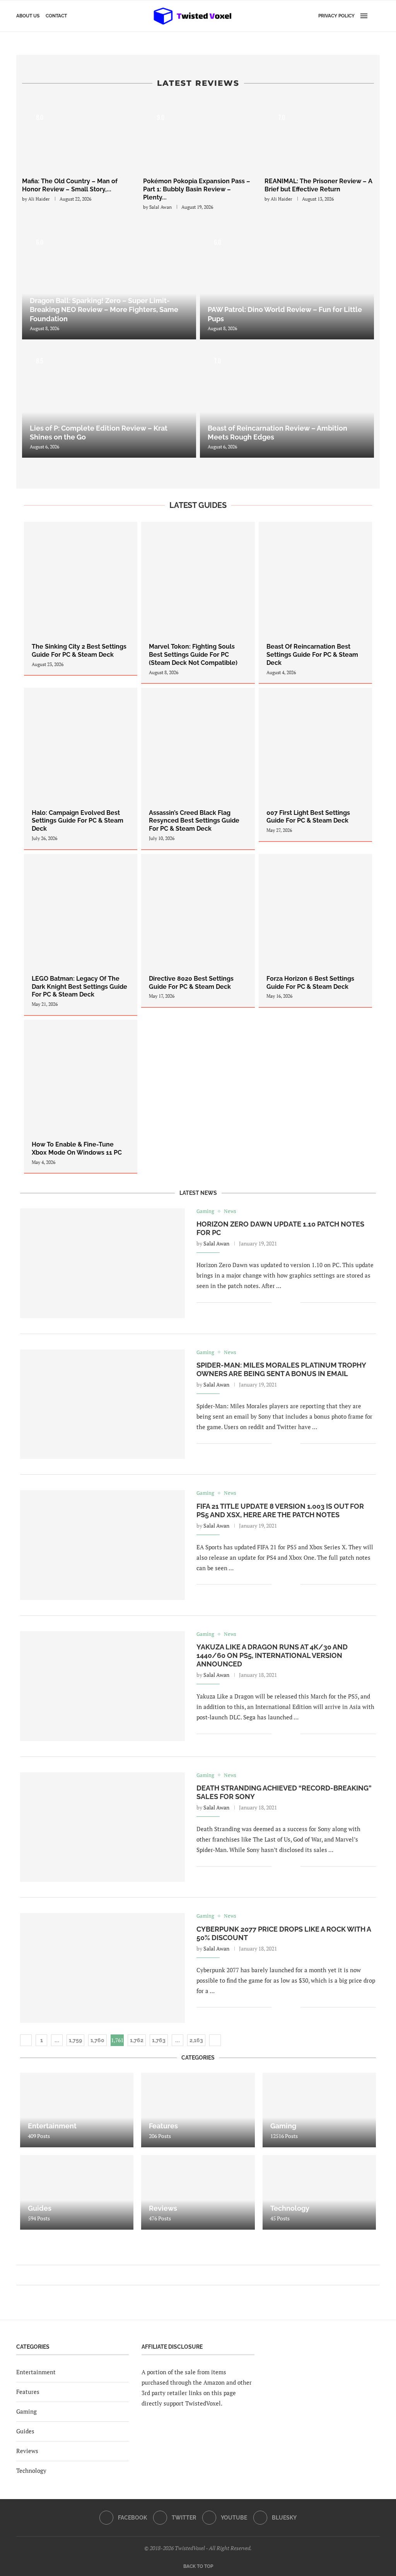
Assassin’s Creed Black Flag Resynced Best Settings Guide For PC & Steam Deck (194, 821)
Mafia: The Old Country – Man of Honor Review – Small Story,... (70, 185)
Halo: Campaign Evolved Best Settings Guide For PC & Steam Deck (78, 821)
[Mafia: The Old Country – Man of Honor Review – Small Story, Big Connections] (77, 136)
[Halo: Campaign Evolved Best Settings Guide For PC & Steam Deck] (81, 768)
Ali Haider (39, 199)
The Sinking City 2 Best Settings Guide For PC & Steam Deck (79, 651)
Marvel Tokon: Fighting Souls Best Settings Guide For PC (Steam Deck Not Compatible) (193, 655)
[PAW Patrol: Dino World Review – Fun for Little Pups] (287, 282)
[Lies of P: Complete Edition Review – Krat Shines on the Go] (109, 400)
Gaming (26, 2411)
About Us (28, 16)
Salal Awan (160, 207)
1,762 (137, 2040)
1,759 (75, 2040)
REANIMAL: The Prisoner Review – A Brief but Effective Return (318, 185)
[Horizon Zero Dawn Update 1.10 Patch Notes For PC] (102, 1263)
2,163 (196, 2040)
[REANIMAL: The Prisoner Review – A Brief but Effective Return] (319, 136)
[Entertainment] (77, 2110)
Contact (56, 16)
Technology (31, 2470)
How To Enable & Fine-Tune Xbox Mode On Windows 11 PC (77, 1148)
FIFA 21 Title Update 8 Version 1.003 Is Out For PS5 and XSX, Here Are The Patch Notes (280, 1510)
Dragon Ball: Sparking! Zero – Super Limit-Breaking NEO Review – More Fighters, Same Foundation (104, 310)
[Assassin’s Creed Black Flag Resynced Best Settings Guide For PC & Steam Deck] (198, 768)
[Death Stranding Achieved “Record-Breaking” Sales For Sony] (102, 1827)
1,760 (97, 2040)
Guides (25, 2431)
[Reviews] (198, 2192)
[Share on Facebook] (283, 1302)
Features (28, 2392)
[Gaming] (319, 2110)
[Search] (376, 16)
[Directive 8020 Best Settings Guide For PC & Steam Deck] (198, 931)
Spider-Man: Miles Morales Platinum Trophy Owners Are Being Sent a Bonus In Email (281, 1369)
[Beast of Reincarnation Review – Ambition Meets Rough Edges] (287, 400)
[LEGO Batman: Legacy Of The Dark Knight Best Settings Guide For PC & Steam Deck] (81, 934)
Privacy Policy (336, 16)
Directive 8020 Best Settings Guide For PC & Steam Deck (191, 983)
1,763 (159, 2040)
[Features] (198, 2110)
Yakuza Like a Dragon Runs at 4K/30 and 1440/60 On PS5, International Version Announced (272, 1655)
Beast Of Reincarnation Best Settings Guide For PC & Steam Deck (312, 655)
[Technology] (319, 2192)
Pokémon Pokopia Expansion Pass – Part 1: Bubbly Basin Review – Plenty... (197, 189)
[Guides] (77, 2192)
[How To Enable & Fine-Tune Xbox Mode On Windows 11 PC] (81, 1096)
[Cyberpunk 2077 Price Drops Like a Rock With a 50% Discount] (102, 1968)
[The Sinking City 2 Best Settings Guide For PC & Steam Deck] (81, 599)
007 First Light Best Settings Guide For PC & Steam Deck (308, 817)
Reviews (27, 2451)
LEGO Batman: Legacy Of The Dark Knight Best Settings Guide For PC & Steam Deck (79, 987)
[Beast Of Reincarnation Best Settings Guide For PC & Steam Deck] (315, 602)
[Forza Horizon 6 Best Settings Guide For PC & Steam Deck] (315, 931)
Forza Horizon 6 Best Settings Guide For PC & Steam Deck (310, 983)
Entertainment (36, 2372)
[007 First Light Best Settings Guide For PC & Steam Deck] (315, 764)
